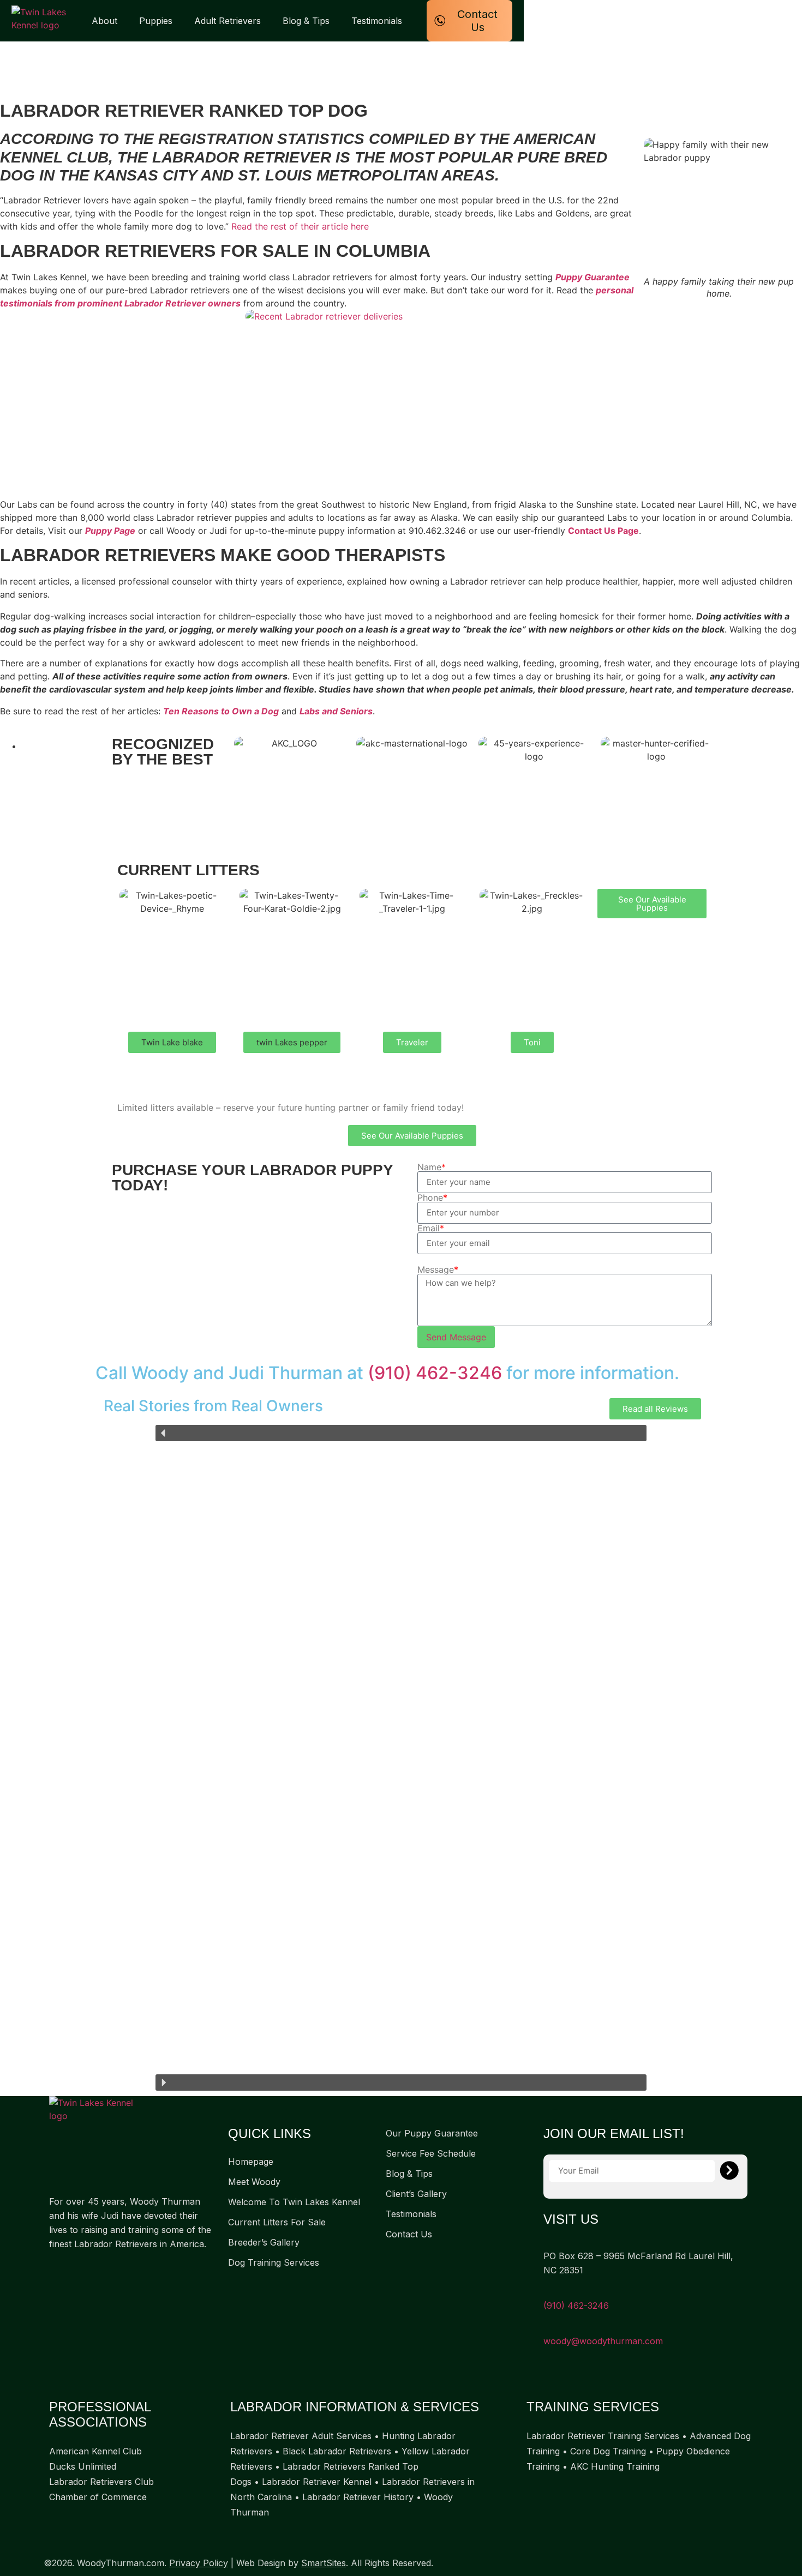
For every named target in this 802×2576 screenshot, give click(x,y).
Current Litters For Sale (277, 2222)
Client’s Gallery (416, 2194)
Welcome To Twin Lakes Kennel (294, 2202)
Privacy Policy (199, 2563)
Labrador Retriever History (358, 2497)
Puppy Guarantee (592, 277)
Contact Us (409, 2234)
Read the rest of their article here (300, 226)
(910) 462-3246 (435, 1373)
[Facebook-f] (55, 2270)
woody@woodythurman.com (603, 2341)
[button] (172, 1042)
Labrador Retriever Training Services (603, 2436)
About (104, 21)
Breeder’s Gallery (264, 2242)
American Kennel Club (95, 2451)
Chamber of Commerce (98, 2497)
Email (431, 1228)
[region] (401, 1758)
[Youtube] (98, 2270)
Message (438, 1269)
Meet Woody (254, 2182)
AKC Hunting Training (615, 2466)
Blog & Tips (306, 21)
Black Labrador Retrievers (337, 2451)
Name (432, 1167)
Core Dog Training (608, 2451)
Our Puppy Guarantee (432, 2133)
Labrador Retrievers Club (101, 2482)
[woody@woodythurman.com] (547, 2327)
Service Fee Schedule (431, 2153)
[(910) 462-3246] (547, 2291)
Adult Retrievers (228, 21)
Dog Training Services (274, 2262)
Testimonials (377, 21)
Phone (432, 1197)
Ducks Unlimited (83, 2466)
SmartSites (324, 2563)
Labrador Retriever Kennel (317, 2482)
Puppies (156, 21)
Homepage (251, 2162)
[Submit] (729, 2171)
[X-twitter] (76, 2270)
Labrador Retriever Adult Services (301, 2436)
